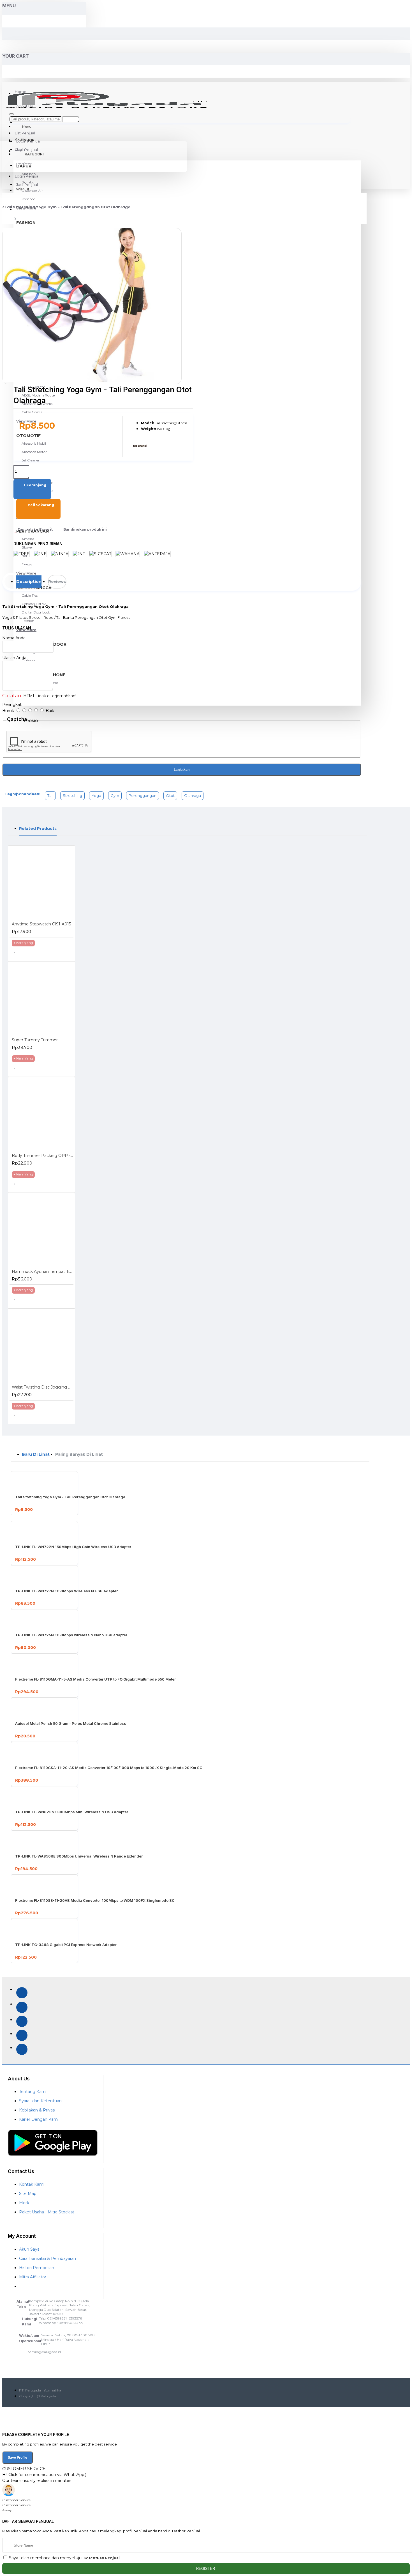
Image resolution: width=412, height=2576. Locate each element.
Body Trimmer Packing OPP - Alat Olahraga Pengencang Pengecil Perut (43, 1156)
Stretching (72, 795)
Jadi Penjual (27, 185)
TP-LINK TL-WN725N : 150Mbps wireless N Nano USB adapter (71, 1635)
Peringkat (12, 704)
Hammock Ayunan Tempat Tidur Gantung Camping (43, 1271)
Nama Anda (14, 638)
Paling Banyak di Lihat (79, 1454)
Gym (115, 795)
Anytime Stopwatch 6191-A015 (41, 924)
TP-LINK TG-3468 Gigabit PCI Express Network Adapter (66, 1945)
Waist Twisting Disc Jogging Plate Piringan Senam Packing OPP (43, 1387)
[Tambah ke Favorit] (19, 952)
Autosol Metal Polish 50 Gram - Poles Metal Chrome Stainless (71, 1723)
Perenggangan (143, 795)
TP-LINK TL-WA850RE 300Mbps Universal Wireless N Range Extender (79, 1856)
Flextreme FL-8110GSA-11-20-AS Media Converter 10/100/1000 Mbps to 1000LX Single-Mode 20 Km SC (109, 1768)
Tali (50, 795)
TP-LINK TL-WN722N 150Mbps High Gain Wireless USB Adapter (73, 1547)
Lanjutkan (182, 770)
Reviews (57, 582)
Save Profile (18, 2458)
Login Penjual (27, 176)
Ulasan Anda (14, 658)
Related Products (38, 829)
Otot (170, 795)
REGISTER (206, 2569)
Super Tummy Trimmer (35, 1040)
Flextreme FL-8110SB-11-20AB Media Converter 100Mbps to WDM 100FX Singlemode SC (95, 1900)
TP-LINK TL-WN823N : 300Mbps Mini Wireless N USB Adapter (72, 1812)
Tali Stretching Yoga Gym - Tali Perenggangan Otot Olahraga (68, 207)
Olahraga (193, 795)
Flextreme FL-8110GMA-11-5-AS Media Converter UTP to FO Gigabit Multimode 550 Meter (95, 1679)
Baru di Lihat (36, 1454)
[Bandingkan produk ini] (33, 952)
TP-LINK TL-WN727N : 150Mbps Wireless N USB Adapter (66, 1591)
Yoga (96, 795)
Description (29, 582)
